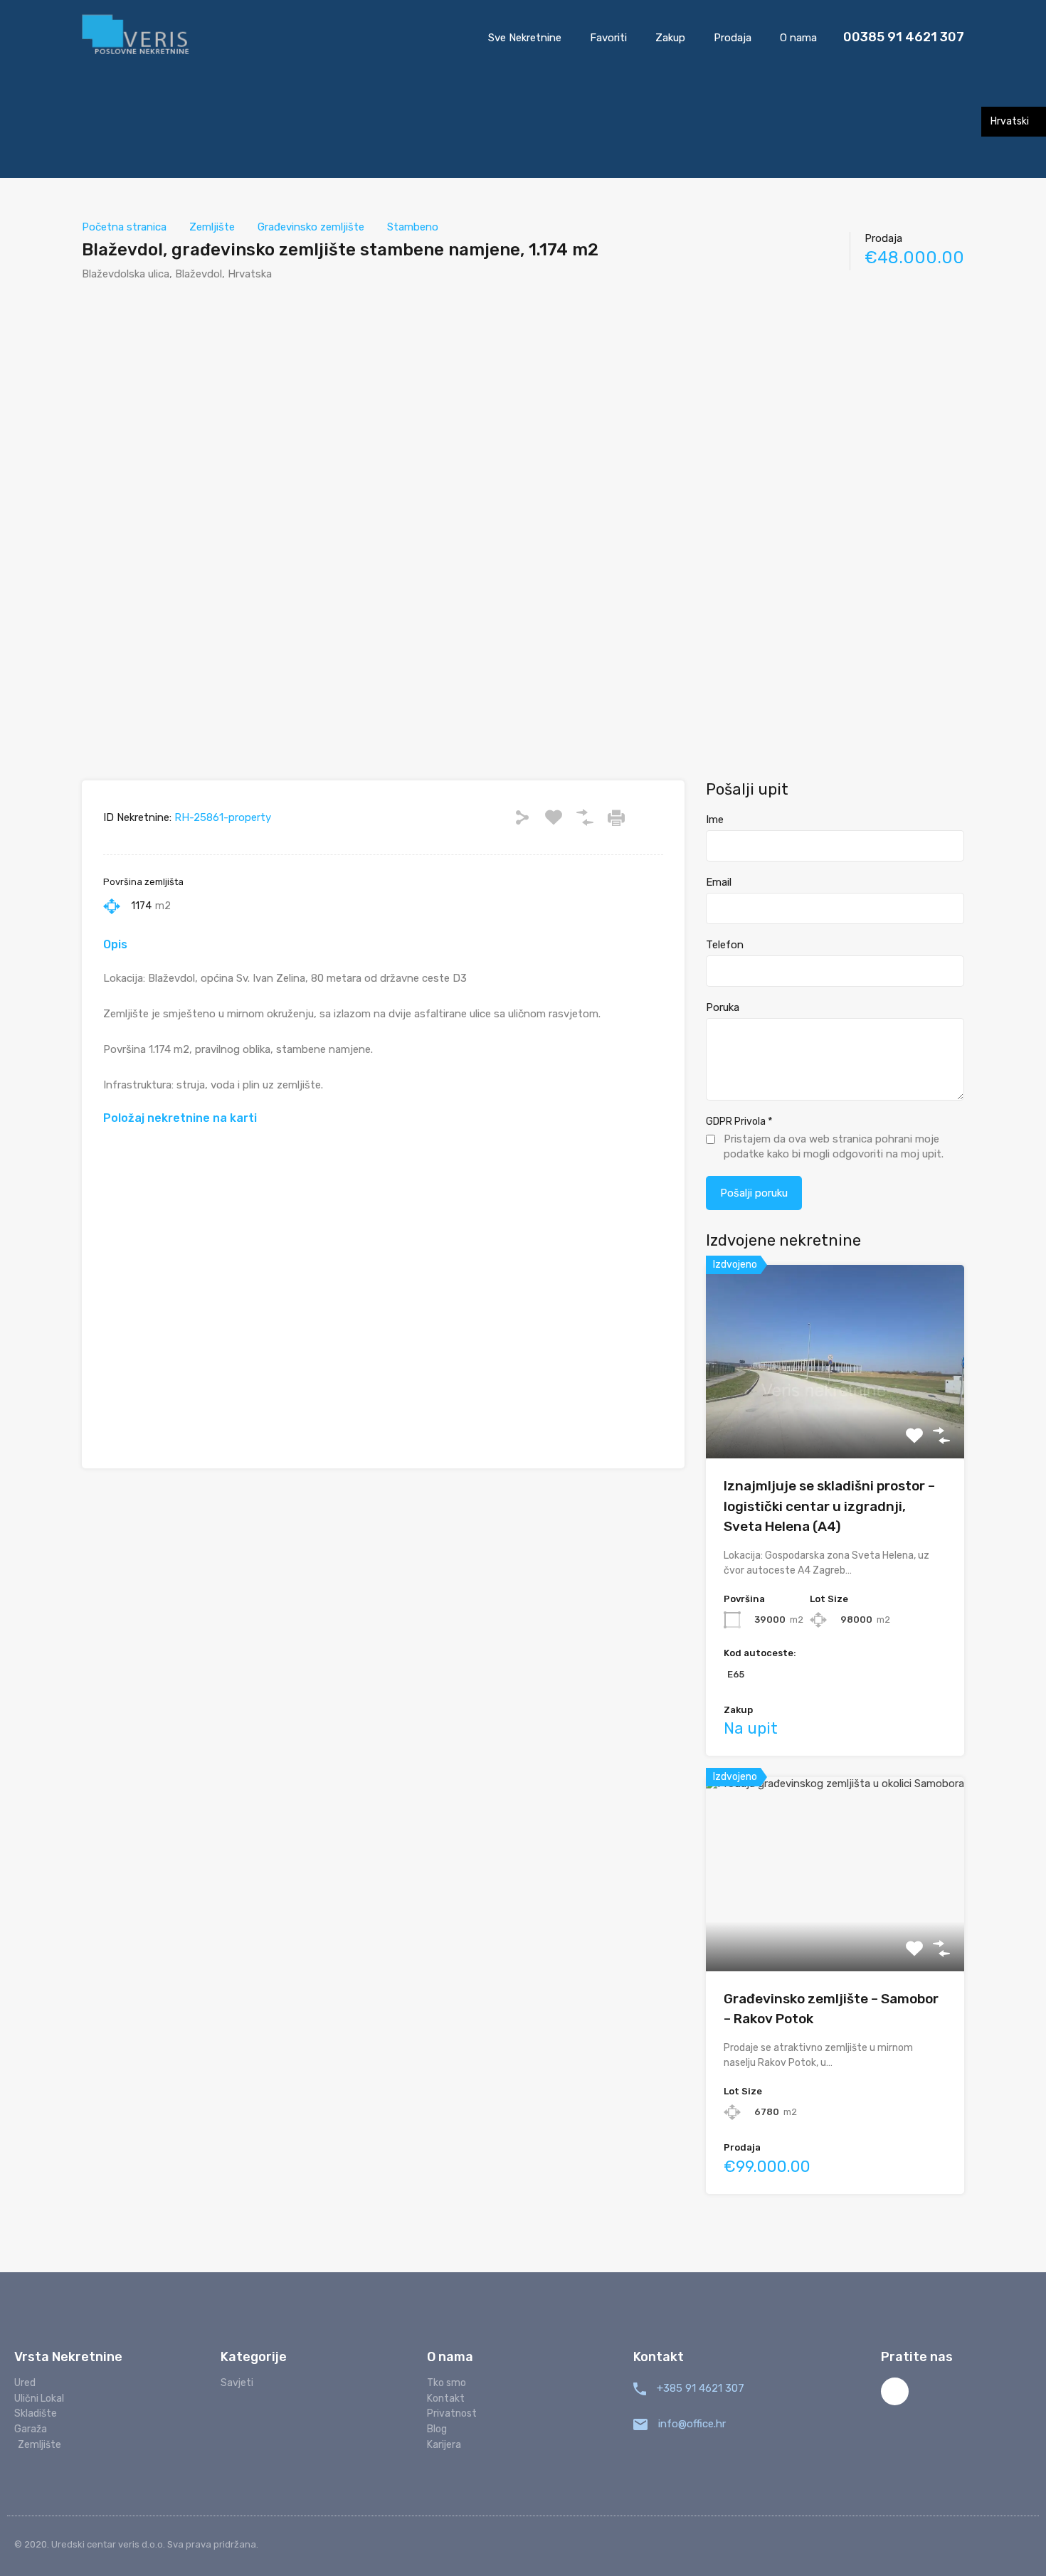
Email (719, 882)
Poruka (723, 1007)
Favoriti (608, 38)
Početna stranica (124, 227)
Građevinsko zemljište (311, 227)
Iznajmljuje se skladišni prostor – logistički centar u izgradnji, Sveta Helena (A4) (829, 1506)
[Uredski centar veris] (137, 36)
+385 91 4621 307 (701, 2388)
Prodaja (733, 38)
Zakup (670, 38)
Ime (715, 820)
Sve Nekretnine (525, 38)
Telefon (725, 945)
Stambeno (413, 227)
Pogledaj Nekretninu (835, 1420)
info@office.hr (692, 2424)
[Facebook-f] (895, 2391)
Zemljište (212, 227)
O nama (798, 38)
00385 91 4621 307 (904, 37)
